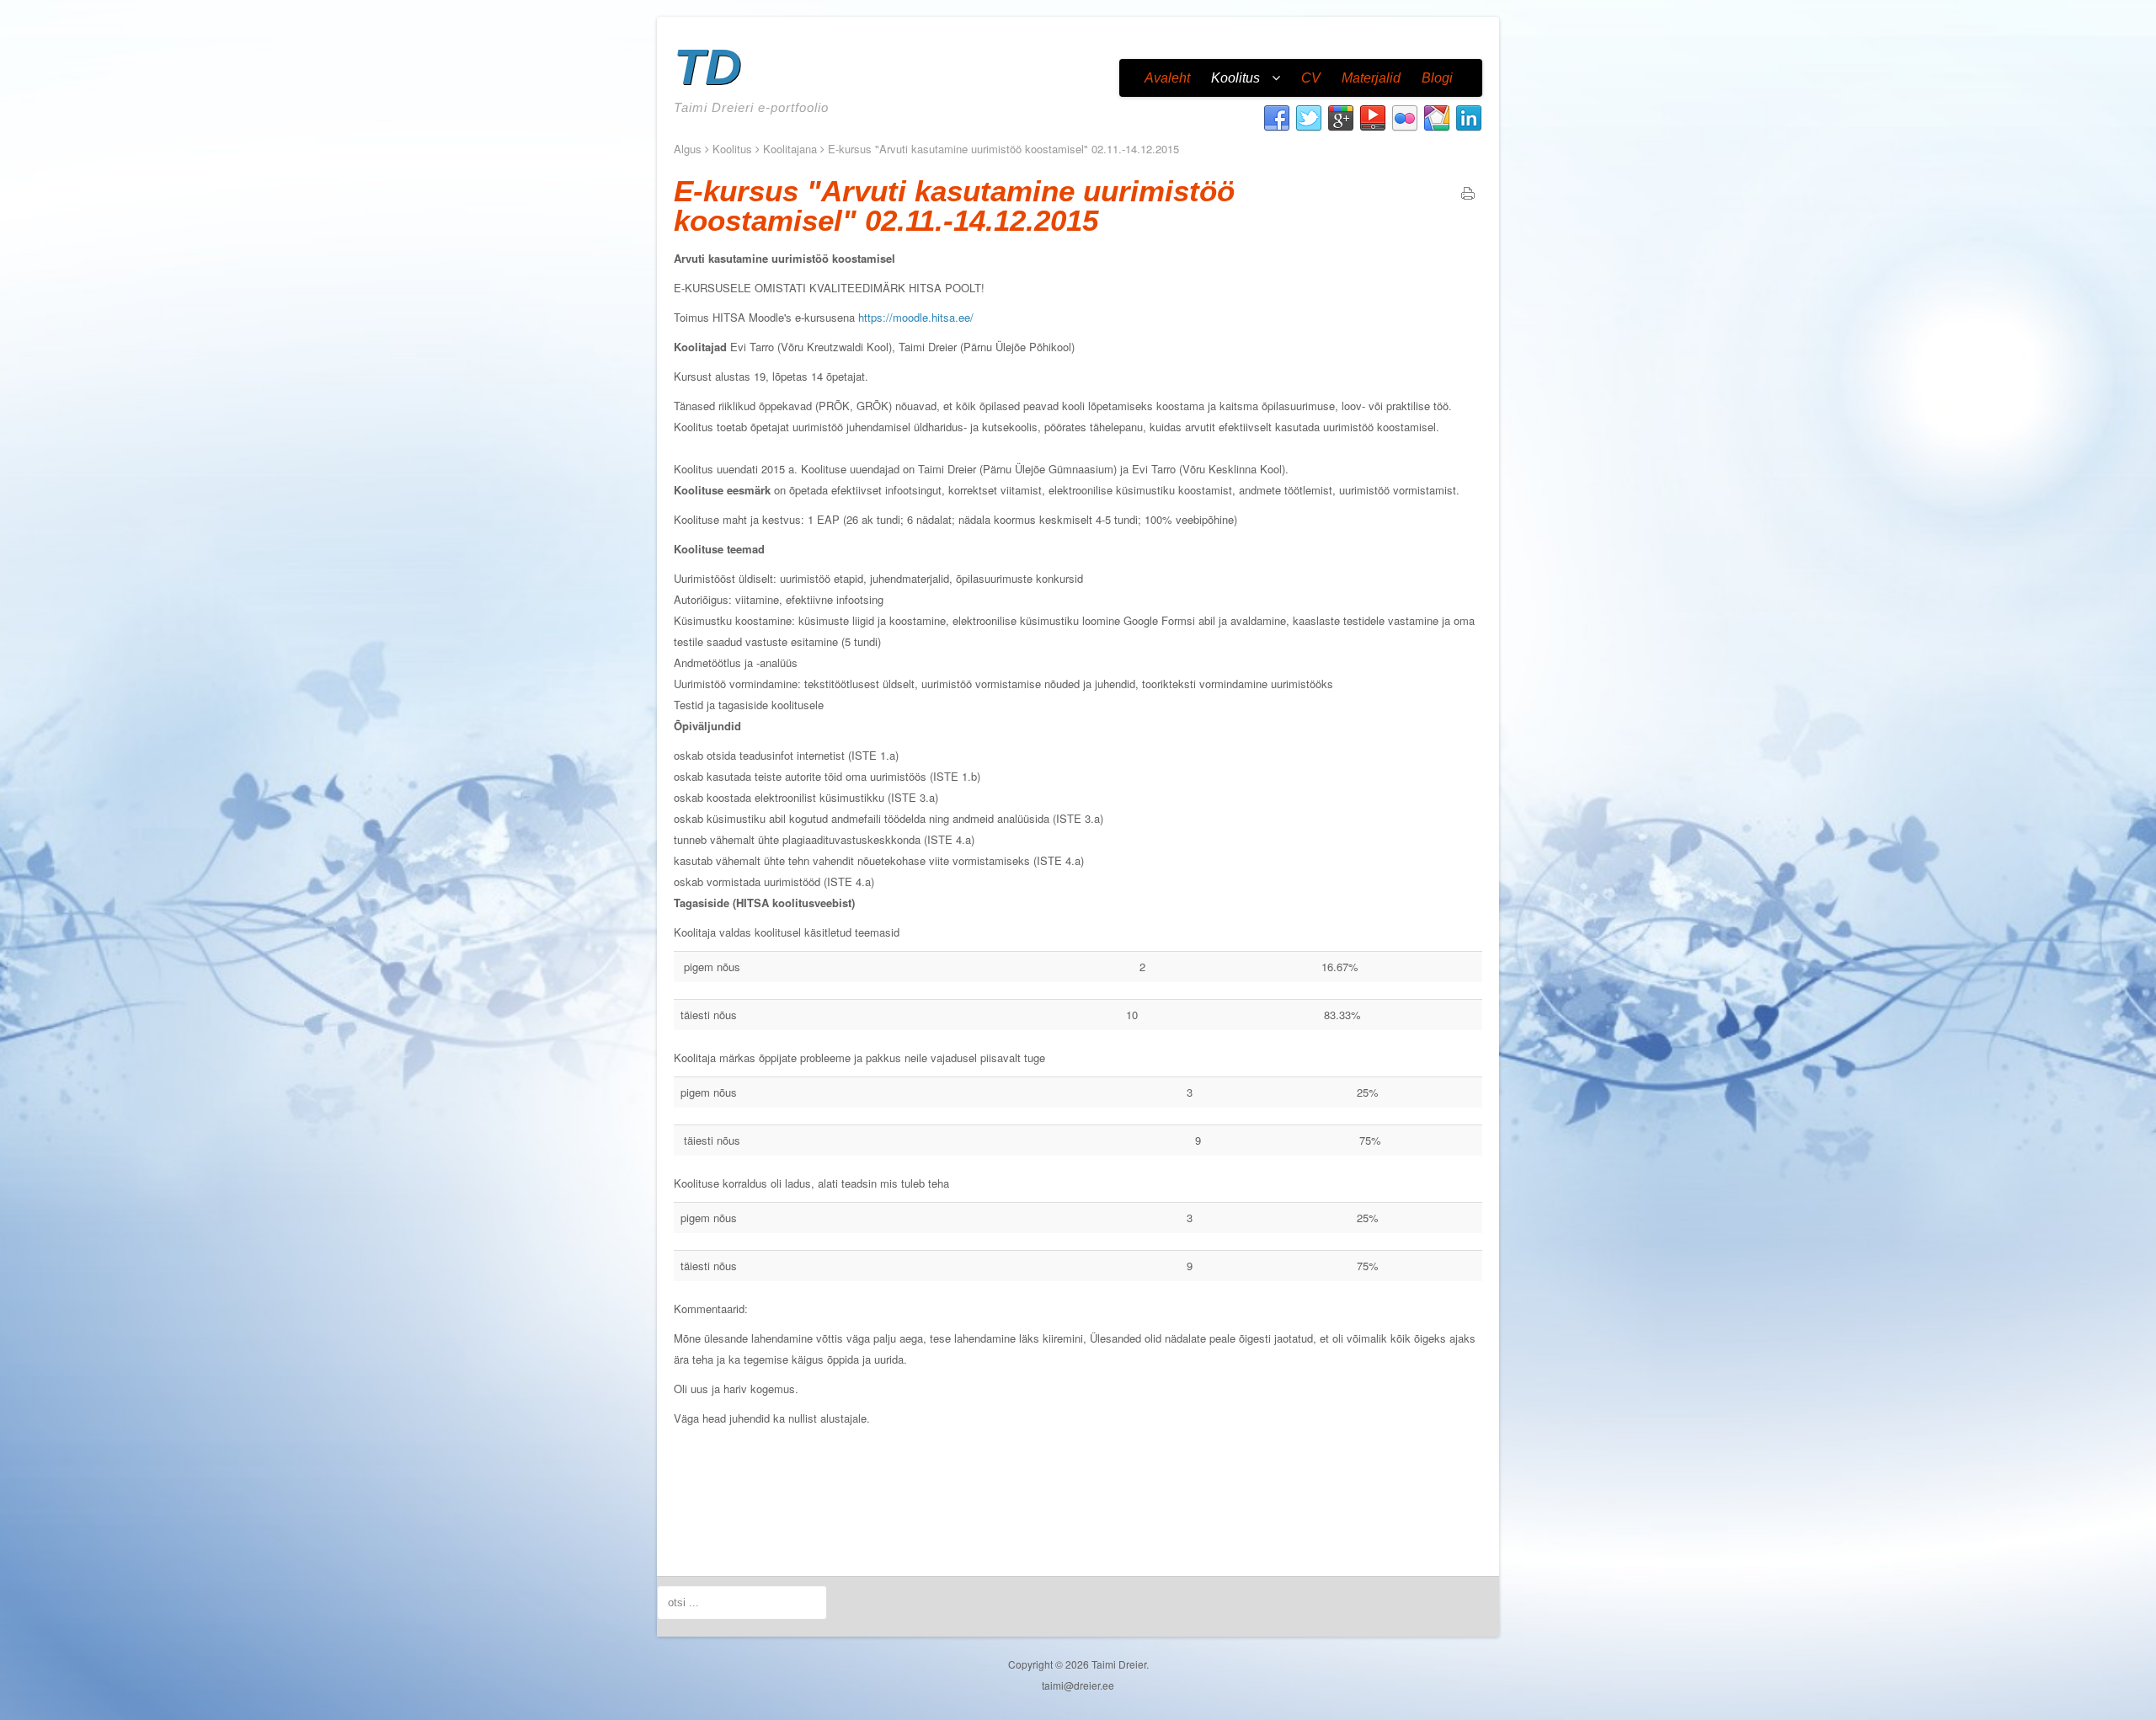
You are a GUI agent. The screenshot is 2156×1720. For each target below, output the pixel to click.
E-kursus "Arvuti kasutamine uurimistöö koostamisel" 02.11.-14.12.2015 (954, 206)
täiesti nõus (709, 1015)
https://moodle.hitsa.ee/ (916, 317)
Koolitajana (790, 149)
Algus (688, 149)
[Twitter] (1309, 119)
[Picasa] (1437, 119)
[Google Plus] (1341, 119)
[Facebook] (1277, 119)
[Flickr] (1405, 119)
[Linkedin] (1469, 119)
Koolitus (732, 149)
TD (707, 67)
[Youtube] (1373, 119)
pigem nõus (710, 967)
